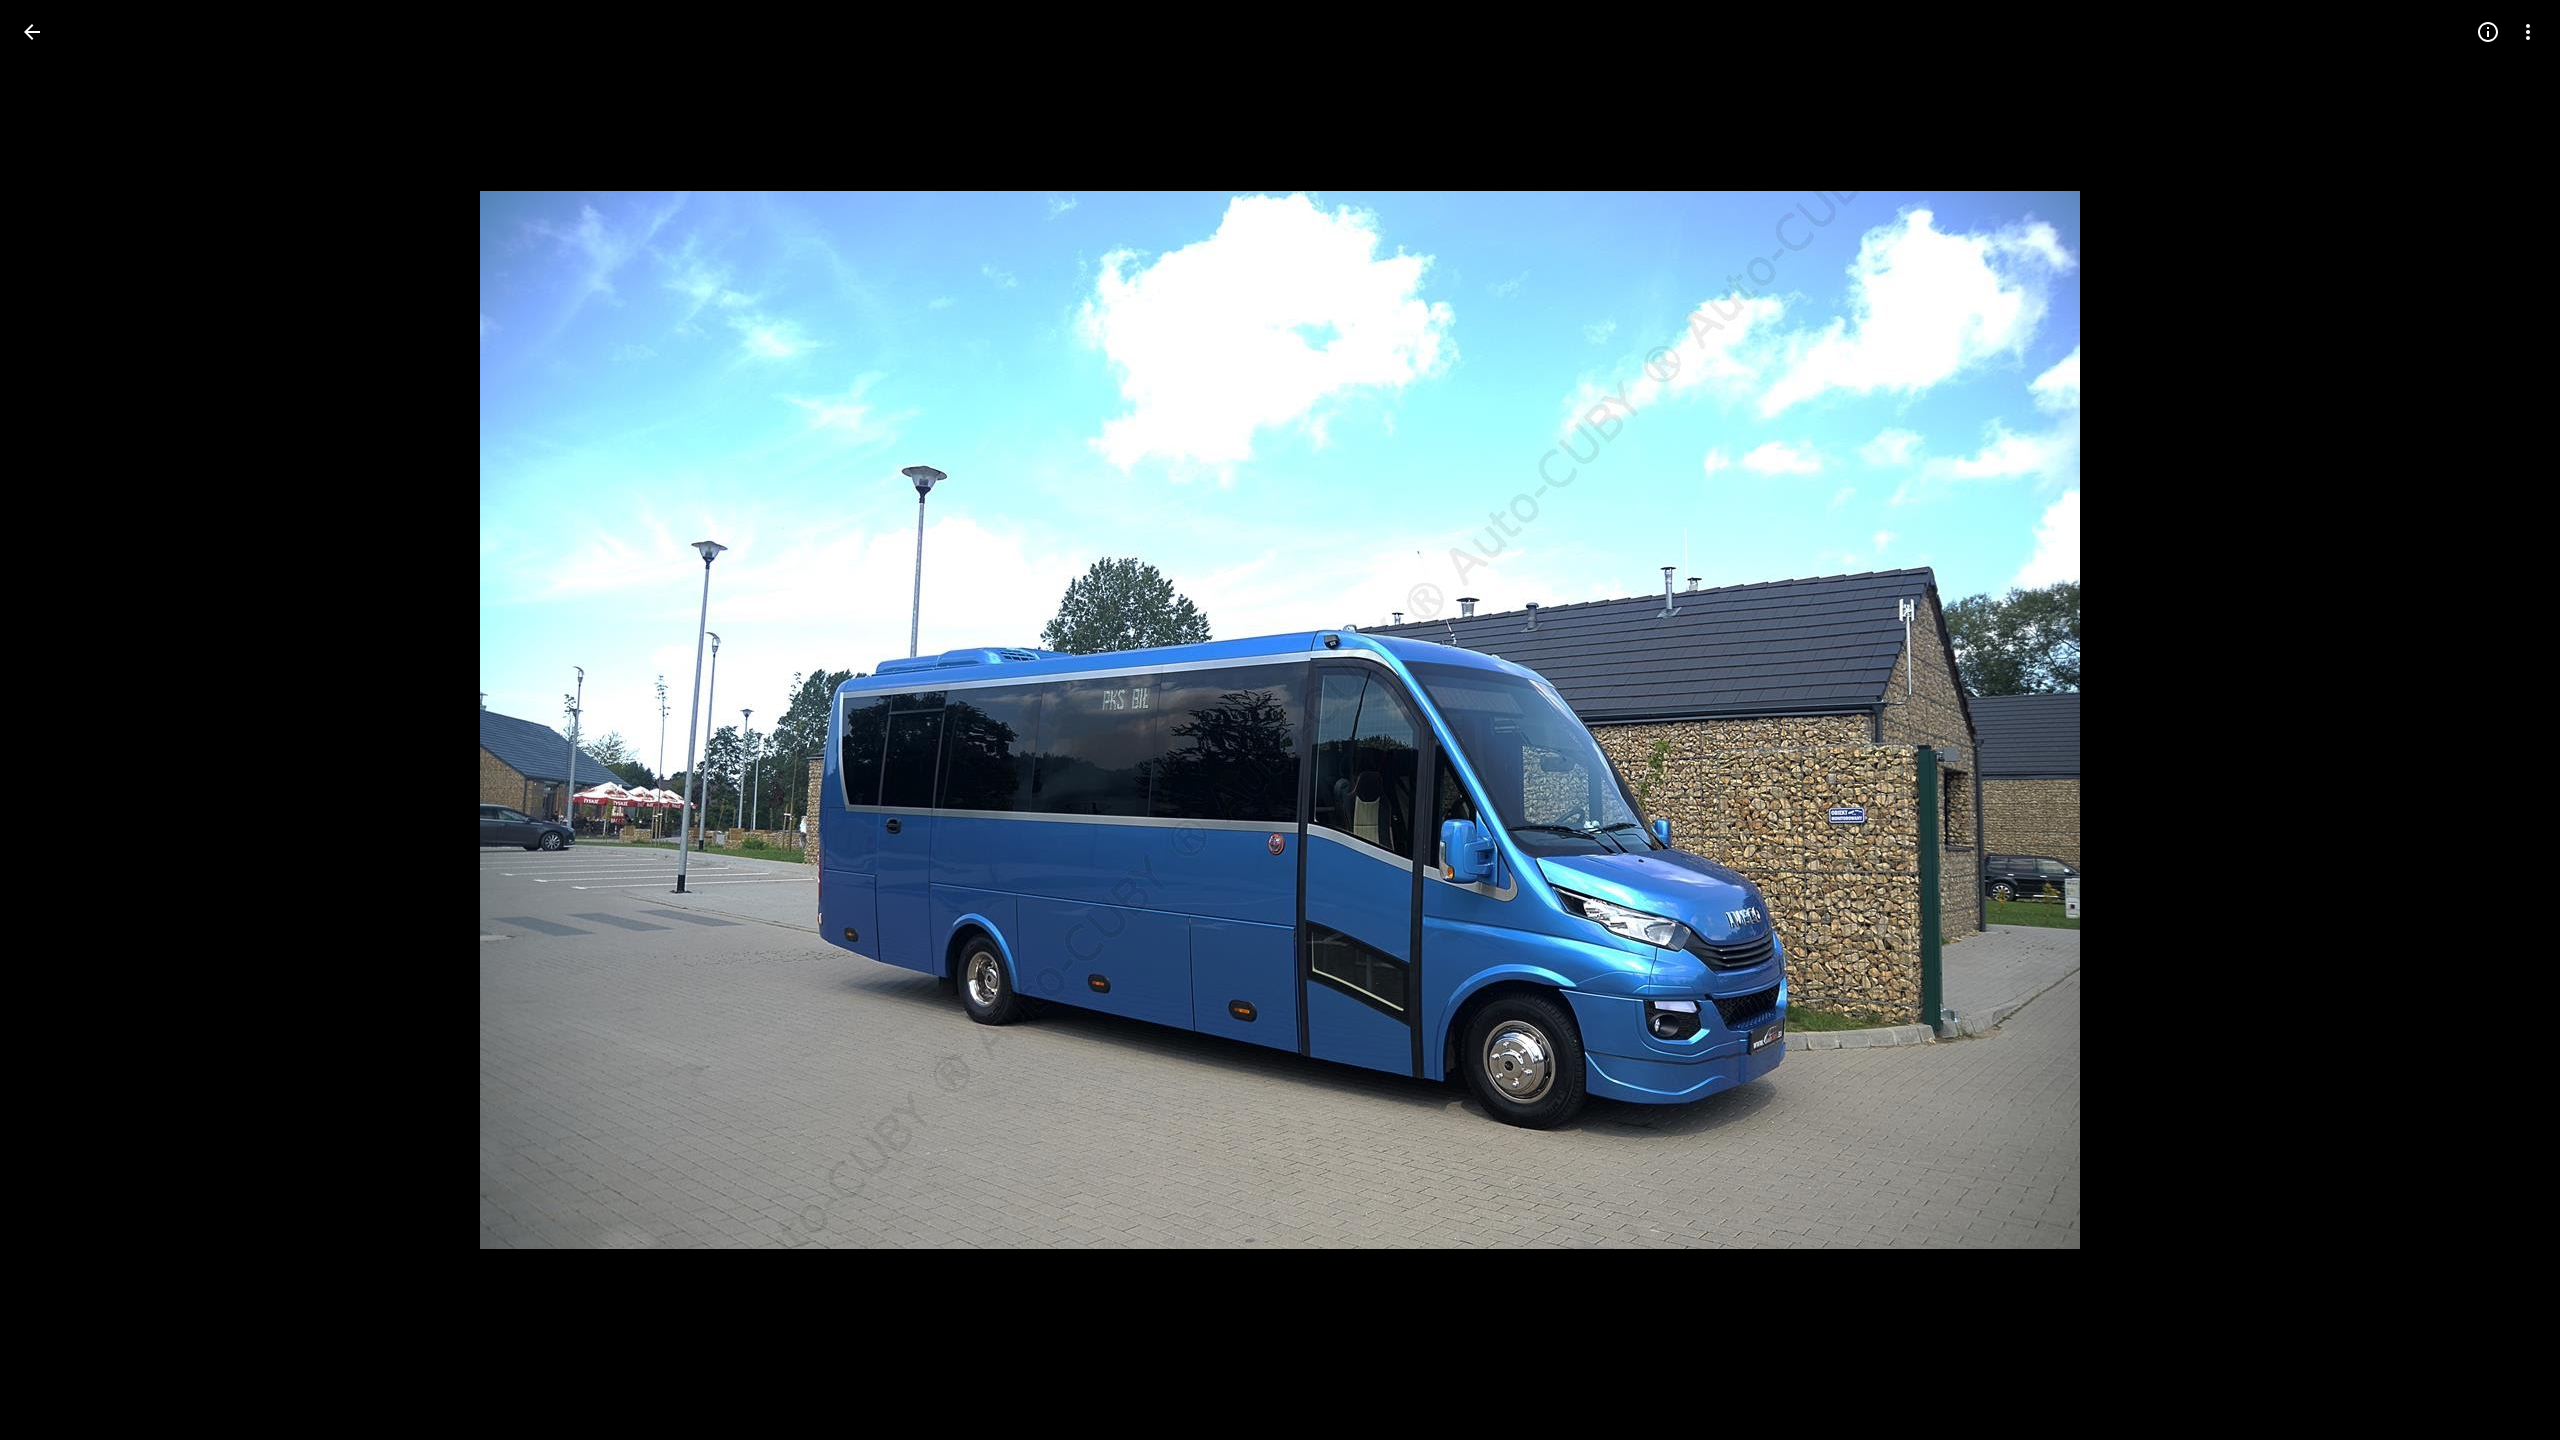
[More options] (2528, 32)
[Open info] (2488, 32)
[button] (56, 720)
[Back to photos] (32, 32)
